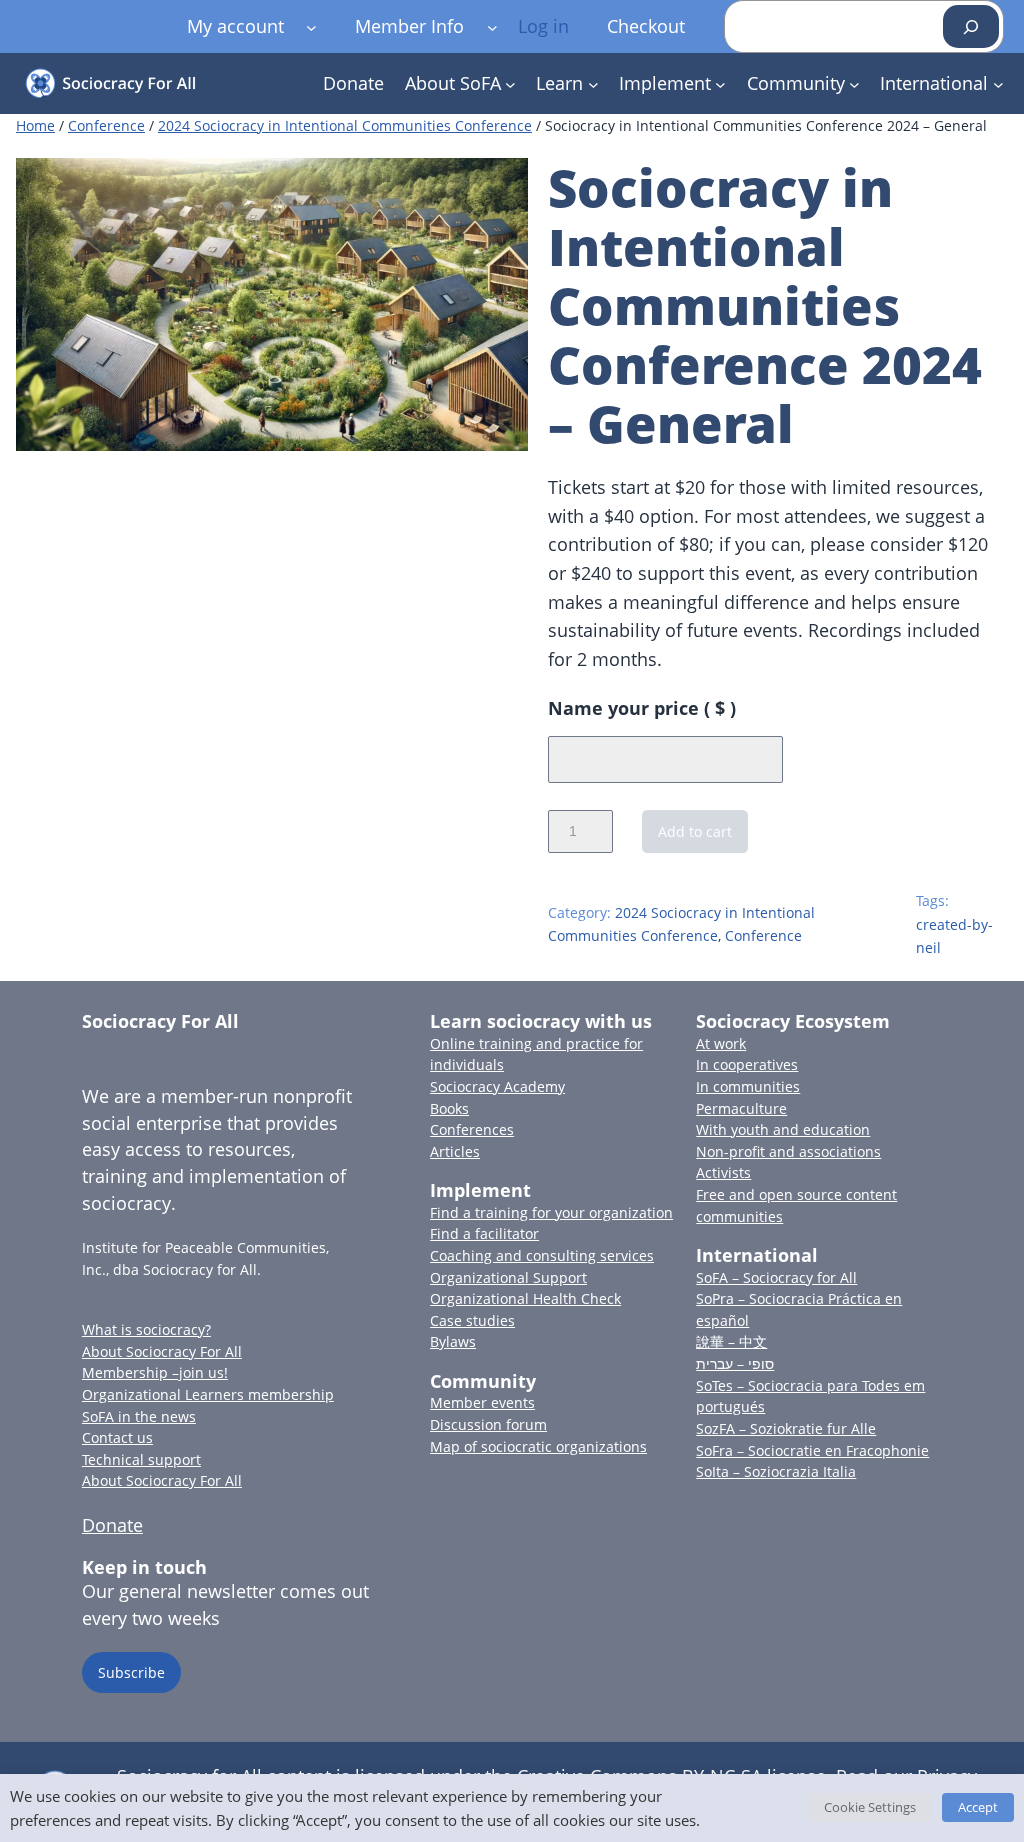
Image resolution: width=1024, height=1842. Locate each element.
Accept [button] (978, 1807)
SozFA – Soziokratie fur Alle (786, 1428)
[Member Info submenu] (492, 26)
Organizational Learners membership (208, 1394)
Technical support (141, 1459)
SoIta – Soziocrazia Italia (776, 1471)
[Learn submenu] (593, 83)
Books (449, 1108)
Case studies (472, 1320)
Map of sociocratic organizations (538, 1446)
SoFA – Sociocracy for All (776, 1277)
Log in (543, 26)
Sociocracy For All (160, 1021)
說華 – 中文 (731, 1341)
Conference (106, 125)
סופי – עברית (735, 1363)
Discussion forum (488, 1424)
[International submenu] (998, 83)
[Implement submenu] (720, 83)
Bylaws (453, 1341)
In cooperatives (747, 1064)
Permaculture (741, 1108)
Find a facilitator (484, 1233)
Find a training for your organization (551, 1212)
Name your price (642, 708)
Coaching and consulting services (542, 1255)
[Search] (971, 26)
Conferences (472, 1129)
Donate (112, 1525)
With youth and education (783, 1129)
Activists (723, 1172)
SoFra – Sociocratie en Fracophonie (812, 1450)
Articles (455, 1151)
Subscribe (131, 1672)
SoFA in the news (139, 1416)
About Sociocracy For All (162, 1351)
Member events (482, 1402)
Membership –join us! (155, 1372)
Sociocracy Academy (497, 1086)
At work (721, 1043)
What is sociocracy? (146, 1329)
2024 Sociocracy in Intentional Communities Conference (345, 125)
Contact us (117, 1437)
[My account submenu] (311, 26)
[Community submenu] (854, 83)
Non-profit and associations (788, 1151)
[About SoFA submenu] (510, 83)
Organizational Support (508, 1277)
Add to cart (695, 831)
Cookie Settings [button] (870, 1807)
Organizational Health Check (525, 1298)
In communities (748, 1086)
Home (35, 125)
